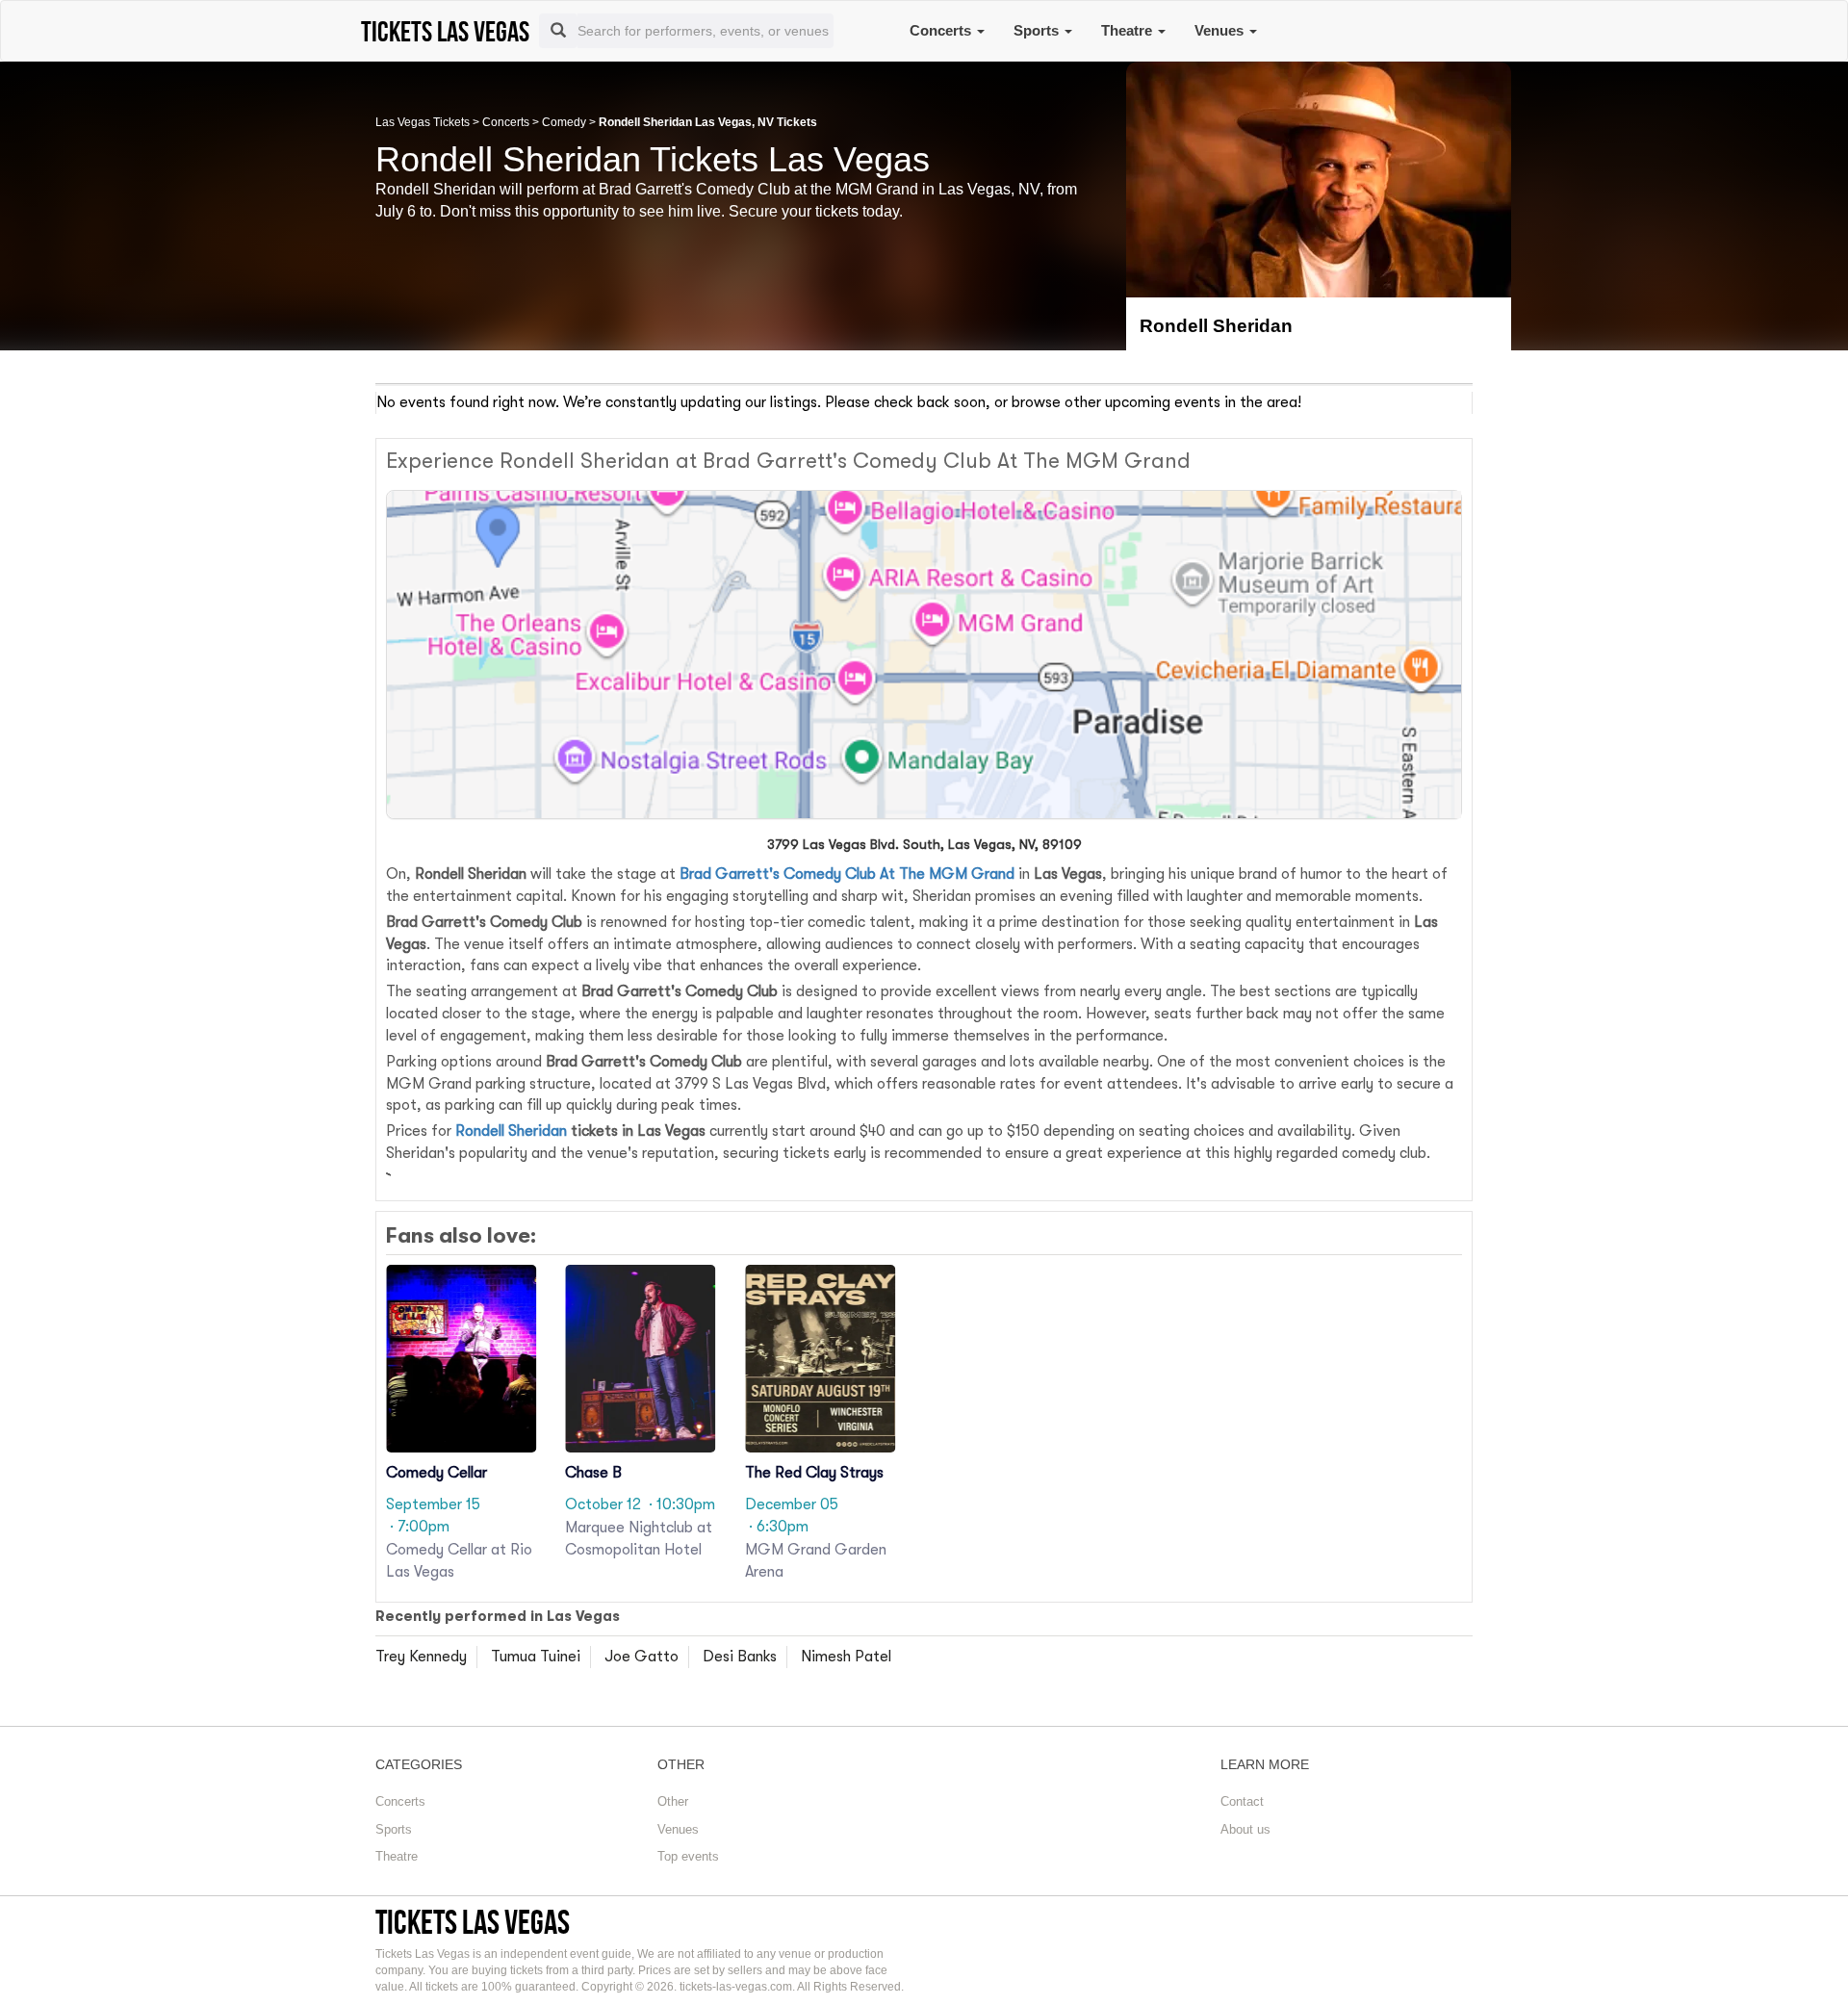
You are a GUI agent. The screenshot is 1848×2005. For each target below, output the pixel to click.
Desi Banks (740, 1657)
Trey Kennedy (421, 1657)
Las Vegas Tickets (423, 122)
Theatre (1129, 30)
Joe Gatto (642, 1657)
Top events (688, 1856)
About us (1245, 1829)
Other (673, 1801)
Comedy (564, 122)
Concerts (942, 30)
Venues (1221, 30)
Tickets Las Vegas (473, 1922)
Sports (1038, 30)
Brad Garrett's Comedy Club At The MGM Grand (847, 874)
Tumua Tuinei (536, 1657)
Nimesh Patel (846, 1657)
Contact (1242, 1801)
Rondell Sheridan (511, 1131)
